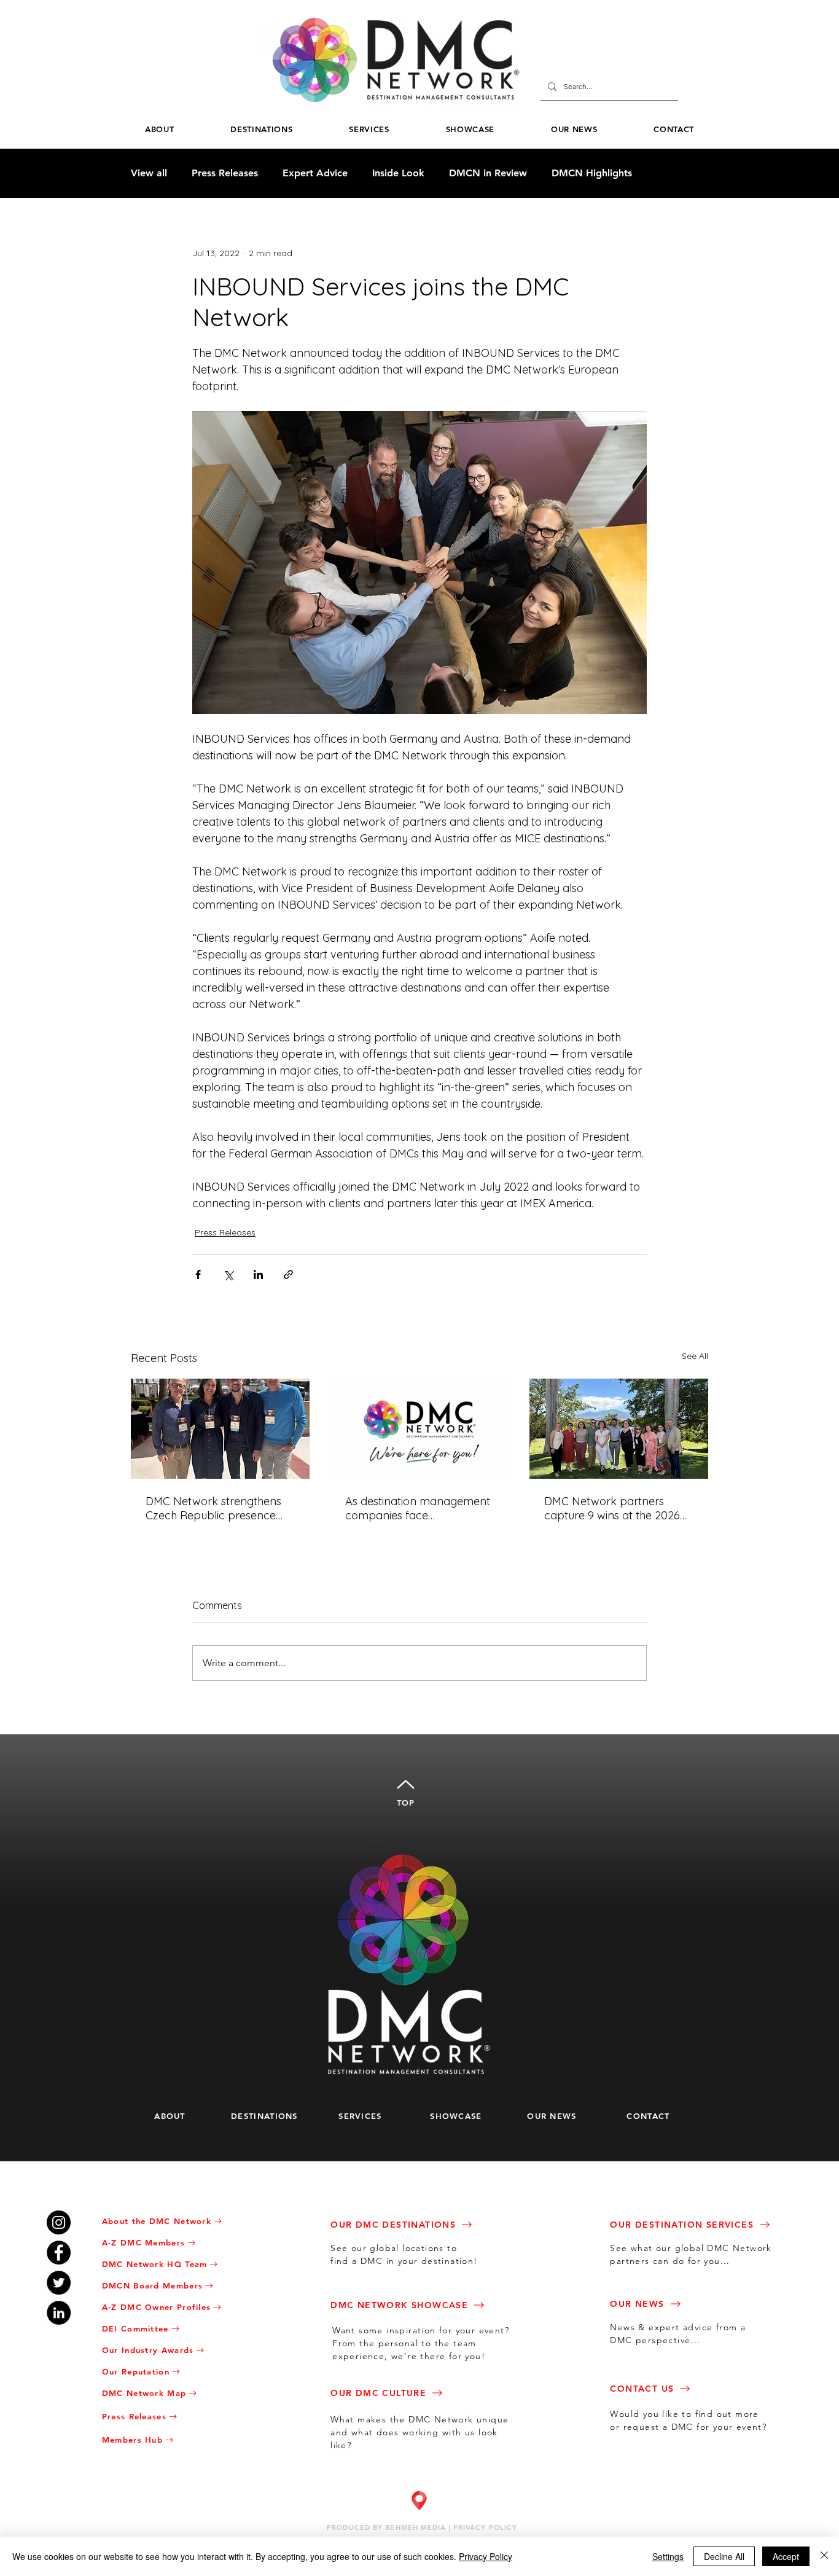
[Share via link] (288, 1274)
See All (695, 1356)
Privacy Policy (486, 2556)
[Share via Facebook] (198, 1274)
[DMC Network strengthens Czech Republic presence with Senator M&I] (220, 1429)
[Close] (824, 2556)
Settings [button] (668, 2556)
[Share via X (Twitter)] (228, 1274)
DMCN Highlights (592, 173)
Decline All (724, 2556)
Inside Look (398, 173)
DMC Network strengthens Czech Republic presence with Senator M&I (213, 1508)
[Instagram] (59, 2222)
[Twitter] (59, 2283)
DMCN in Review (488, 173)
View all (149, 173)
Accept (786, 2556)
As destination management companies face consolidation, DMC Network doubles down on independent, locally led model (418, 1508)
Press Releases (225, 173)
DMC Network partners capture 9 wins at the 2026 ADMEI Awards (612, 1508)
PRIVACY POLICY (485, 2527)
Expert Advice (315, 173)
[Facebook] (59, 2253)
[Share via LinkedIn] (258, 1274)
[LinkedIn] (59, 2313)
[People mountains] (619, 1429)
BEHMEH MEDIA (416, 2527)
